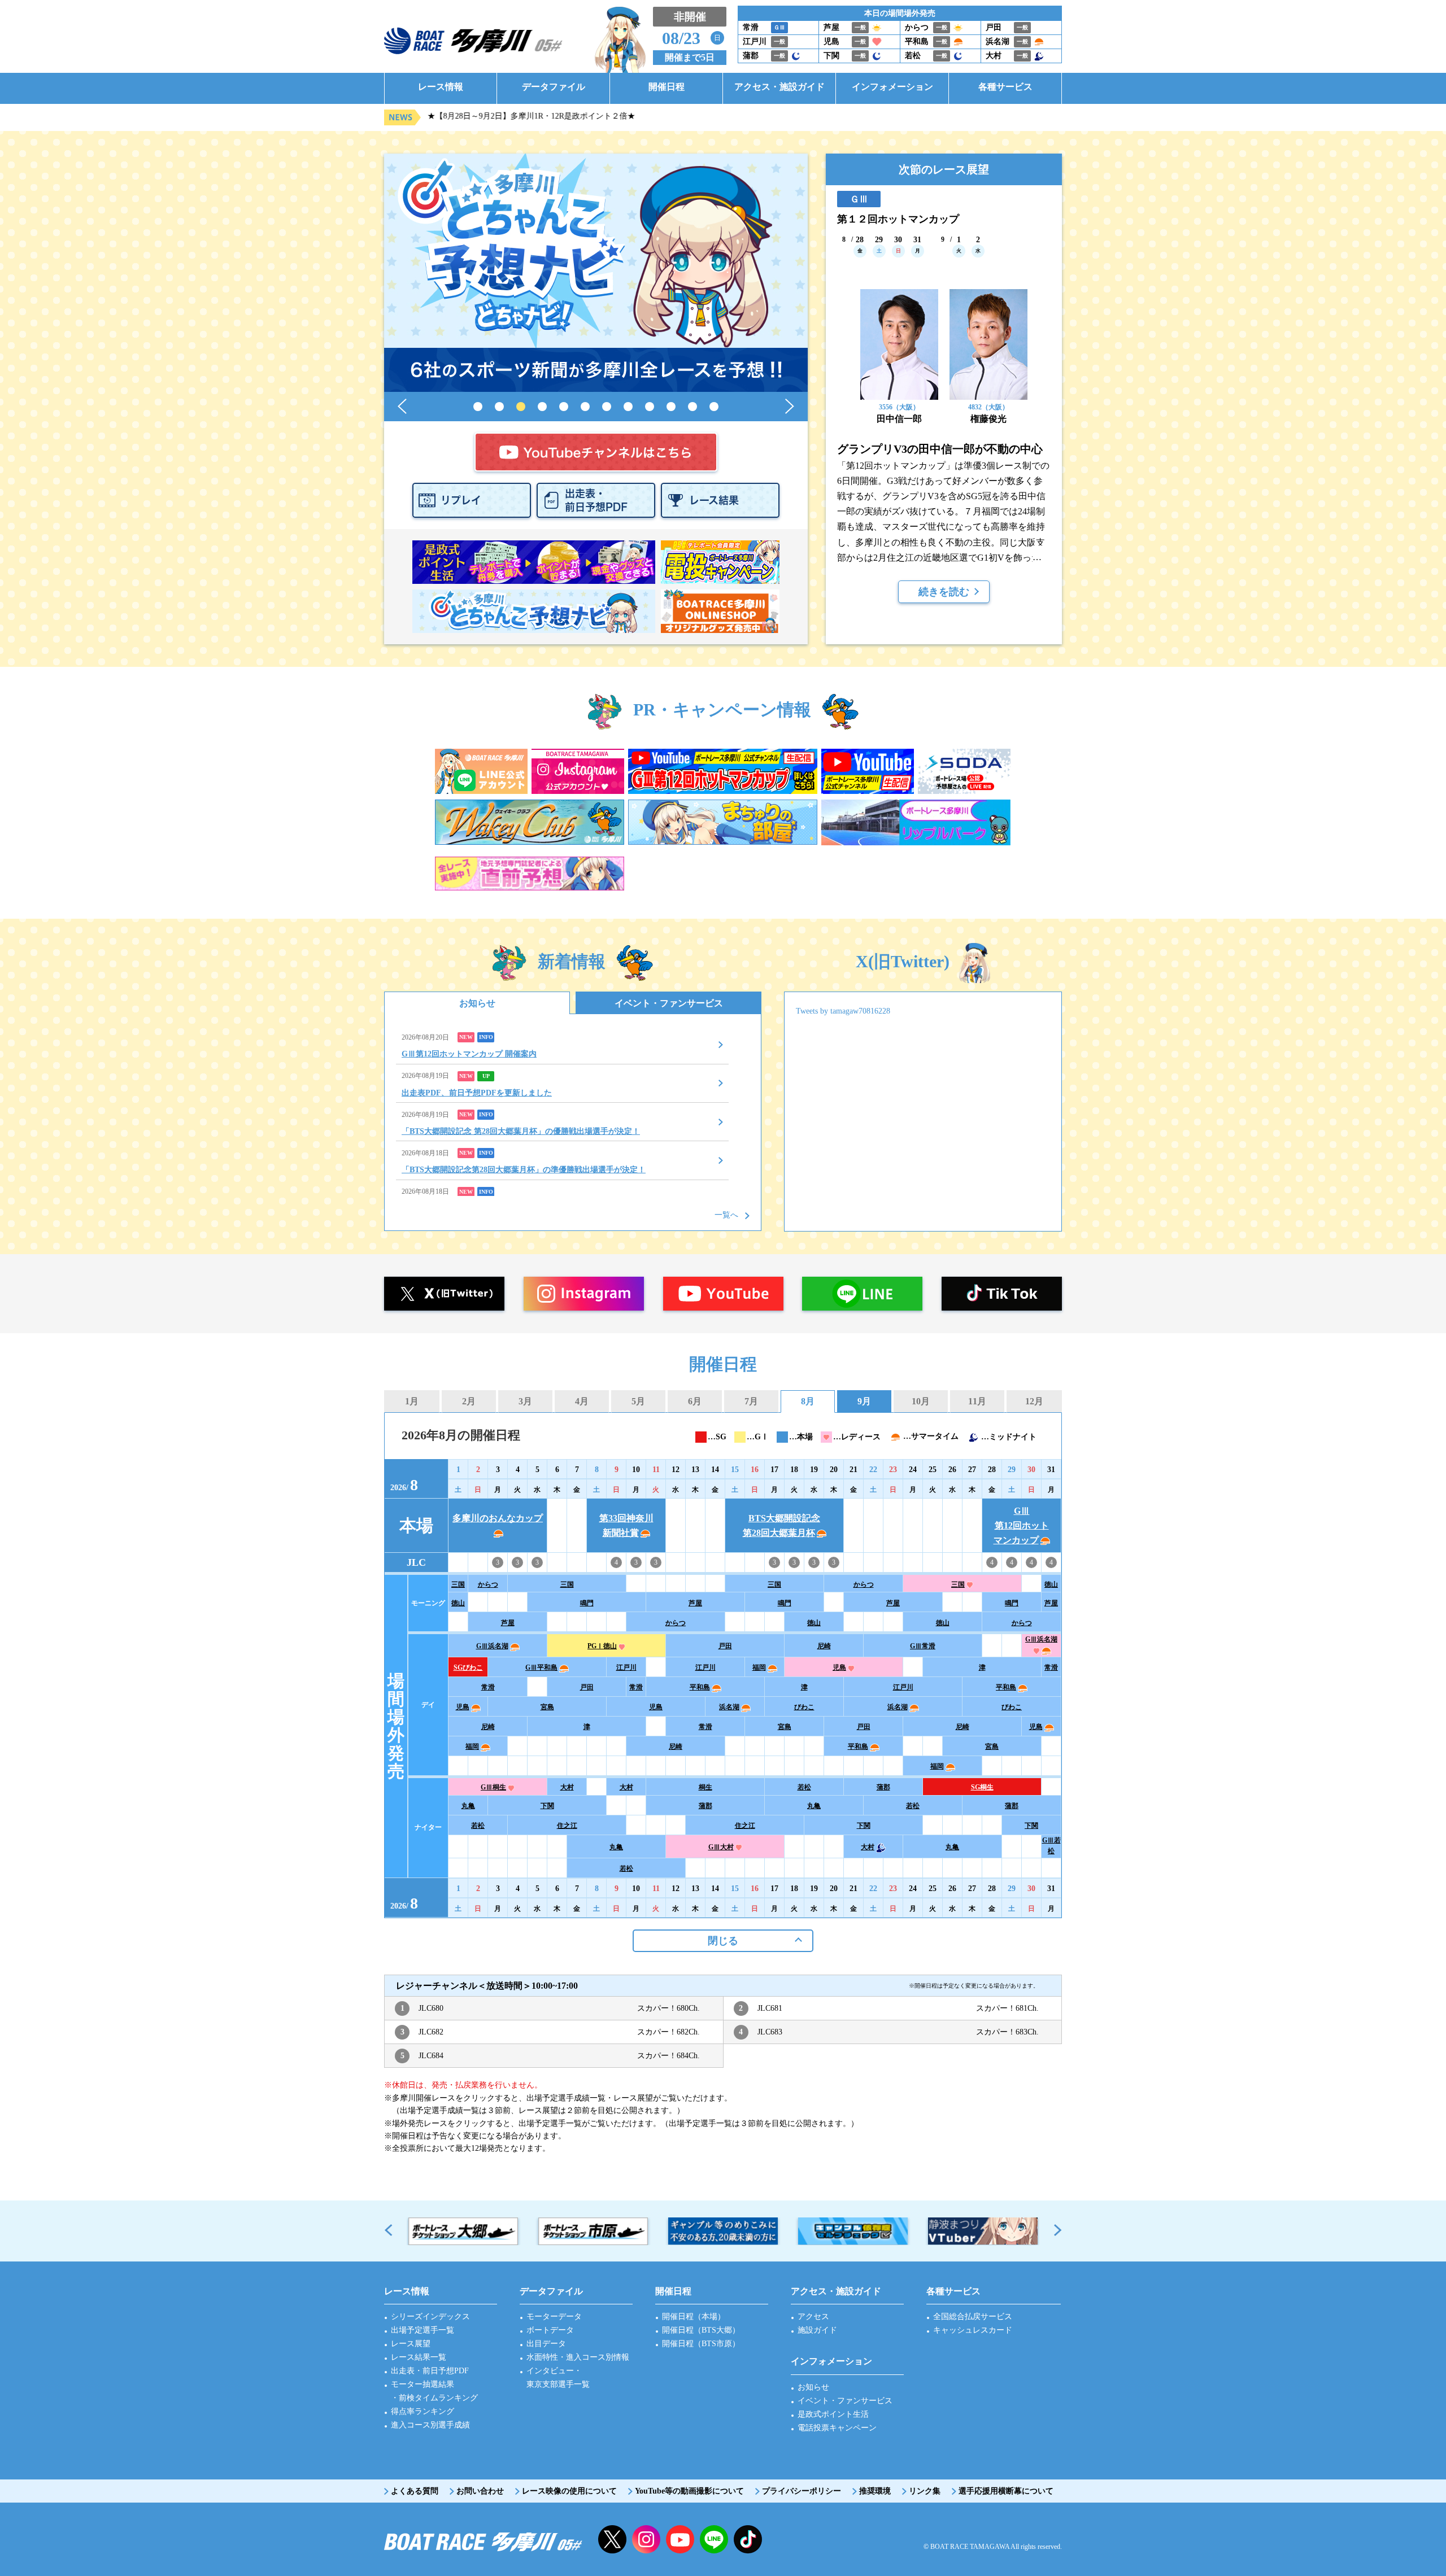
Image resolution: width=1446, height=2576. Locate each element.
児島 (839, 1667)
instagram (646, 2539)
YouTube (680, 2539)
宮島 (547, 1707)
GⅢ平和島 (541, 1667)
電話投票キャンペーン (837, 2428)
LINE (714, 2539)
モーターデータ (554, 2317)
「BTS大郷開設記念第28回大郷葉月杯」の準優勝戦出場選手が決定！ (524, 1170)
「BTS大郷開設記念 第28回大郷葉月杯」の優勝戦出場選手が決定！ (521, 1131)
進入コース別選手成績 (430, 2425)
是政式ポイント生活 (833, 2414)
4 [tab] (542, 407)
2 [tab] (499, 407)
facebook (748, 2539)
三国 (458, 1584)
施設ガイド (817, 2330)
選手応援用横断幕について (1006, 2491)
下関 (547, 1806)
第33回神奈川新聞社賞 (626, 1525)
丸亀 (468, 1806)
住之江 (567, 1826)
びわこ (804, 1707)
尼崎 (824, 1646)
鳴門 (587, 1603)
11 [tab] (692, 407)
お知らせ (477, 1003)
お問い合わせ (480, 2491)
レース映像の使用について (569, 2491)
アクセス (813, 2317)
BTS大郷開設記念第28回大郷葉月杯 (782, 1525)
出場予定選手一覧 (423, 2330)
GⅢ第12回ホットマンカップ (1021, 1525)
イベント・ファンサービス (669, 1003)
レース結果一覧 (419, 2357)
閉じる (723, 1941)
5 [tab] (564, 407)
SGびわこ (468, 1667)
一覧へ (726, 1215)
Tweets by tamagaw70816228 (843, 1011)
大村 (567, 1787)
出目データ (546, 2344)
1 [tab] (478, 407)
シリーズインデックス (430, 2317)
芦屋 (695, 1603)
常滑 (1051, 1667)
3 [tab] (521, 407)
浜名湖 (729, 1707)
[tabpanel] (596, 273)
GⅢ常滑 (923, 1646)
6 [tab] (585, 407)
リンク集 (925, 2491)
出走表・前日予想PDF (430, 2371)
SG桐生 (982, 1787)
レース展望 (411, 2344)
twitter (612, 2539)
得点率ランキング (423, 2411)
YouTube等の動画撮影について (689, 2491)
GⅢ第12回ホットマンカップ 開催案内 (469, 1054)
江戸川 (626, 1667)
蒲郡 (883, 1787)
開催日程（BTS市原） (701, 2344)
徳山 (1051, 1584)
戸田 (725, 1646)
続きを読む (944, 592)
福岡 (759, 1667)
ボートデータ (550, 2330)
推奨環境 (875, 2491)
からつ (488, 1584)
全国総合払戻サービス (973, 2317)
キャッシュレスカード (973, 2330)
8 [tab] (628, 407)
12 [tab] (714, 407)
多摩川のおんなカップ (498, 1518)
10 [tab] (671, 407)
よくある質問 (415, 2491)
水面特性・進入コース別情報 (578, 2357)
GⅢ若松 (1051, 1846)
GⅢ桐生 (493, 1787)
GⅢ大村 (721, 1847)
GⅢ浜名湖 (492, 1646)
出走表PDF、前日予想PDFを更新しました (477, 1093)
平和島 (700, 1687)
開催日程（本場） (694, 2317)
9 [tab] (650, 407)
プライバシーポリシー (802, 2491)
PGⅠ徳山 (602, 1646)
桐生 (705, 1787)
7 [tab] (607, 407)
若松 (804, 1787)
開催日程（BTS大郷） (701, 2330)
